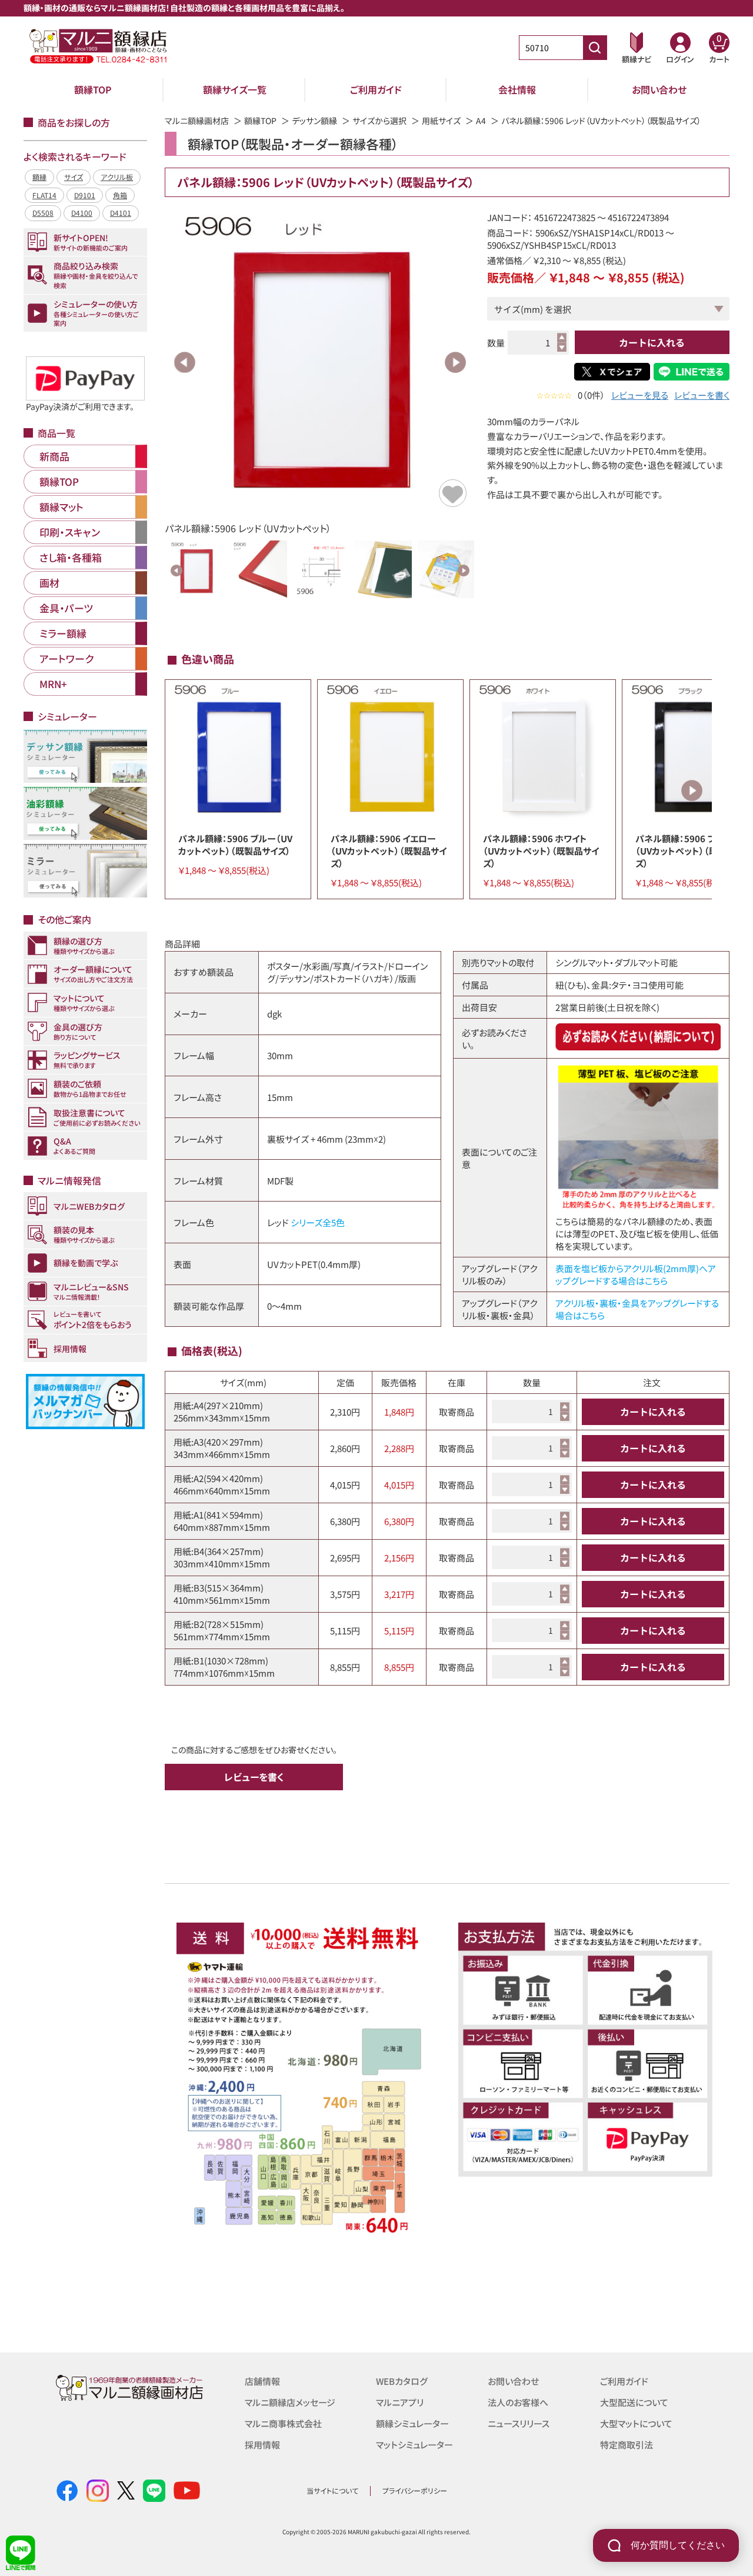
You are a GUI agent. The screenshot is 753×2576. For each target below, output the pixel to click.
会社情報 (517, 89)
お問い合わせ (659, 89)
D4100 (82, 213)
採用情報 (262, 2445)
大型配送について (634, 2402)
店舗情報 (262, 2381)
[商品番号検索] (595, 48)
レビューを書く (702, 395)
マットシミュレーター (414, 2445)
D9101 (85, 195)
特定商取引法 (627, 2445)
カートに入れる (652, 342)
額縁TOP (93, 89)
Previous (185, 362)
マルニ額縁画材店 (197, 121)
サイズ (74, 177)
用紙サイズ (441, 121)
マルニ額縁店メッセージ (290, 2402)
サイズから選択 (379, 121)
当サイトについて (332, 2490)
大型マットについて (636, 2423)
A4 (481, 121)
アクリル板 (117, 177)
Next (455, 362)
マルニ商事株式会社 (283, 2423)
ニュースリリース (519, 2423)
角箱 (120, 195)
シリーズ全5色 (318, 1222)
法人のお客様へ (518, 2402)
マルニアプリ (400, 2402)
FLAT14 (44, 195)
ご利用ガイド (376, 89)
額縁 (39, 177)
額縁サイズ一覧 (235, 89)
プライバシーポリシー (415, 2490)
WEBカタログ (402, 2381)
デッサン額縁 (314, 121)
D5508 (43, 213)
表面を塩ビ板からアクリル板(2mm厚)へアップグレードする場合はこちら (636, 1274)
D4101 (121, 213)
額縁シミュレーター (412, 2423)
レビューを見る (640, 395)
